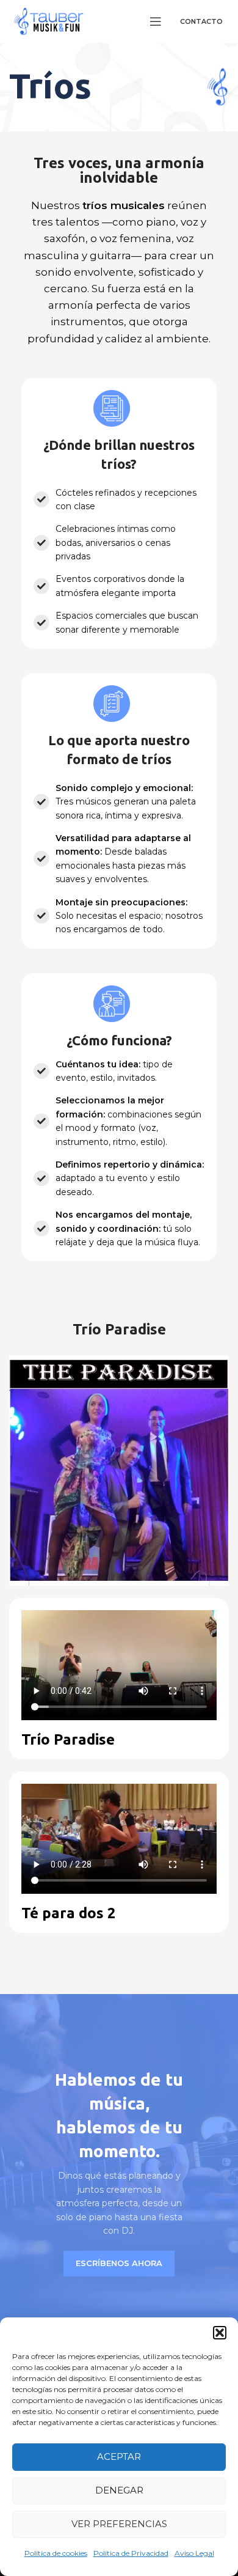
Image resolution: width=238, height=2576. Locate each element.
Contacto (201, 21)
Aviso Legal (194, 2553)
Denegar (119, 2490)
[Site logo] (49, 20)
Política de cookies (56, 2553)
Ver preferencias (119, 2524)
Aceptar (119, 2456)
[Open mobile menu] (156, 21)
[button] (220, 2333)
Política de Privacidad (131, 2553)
